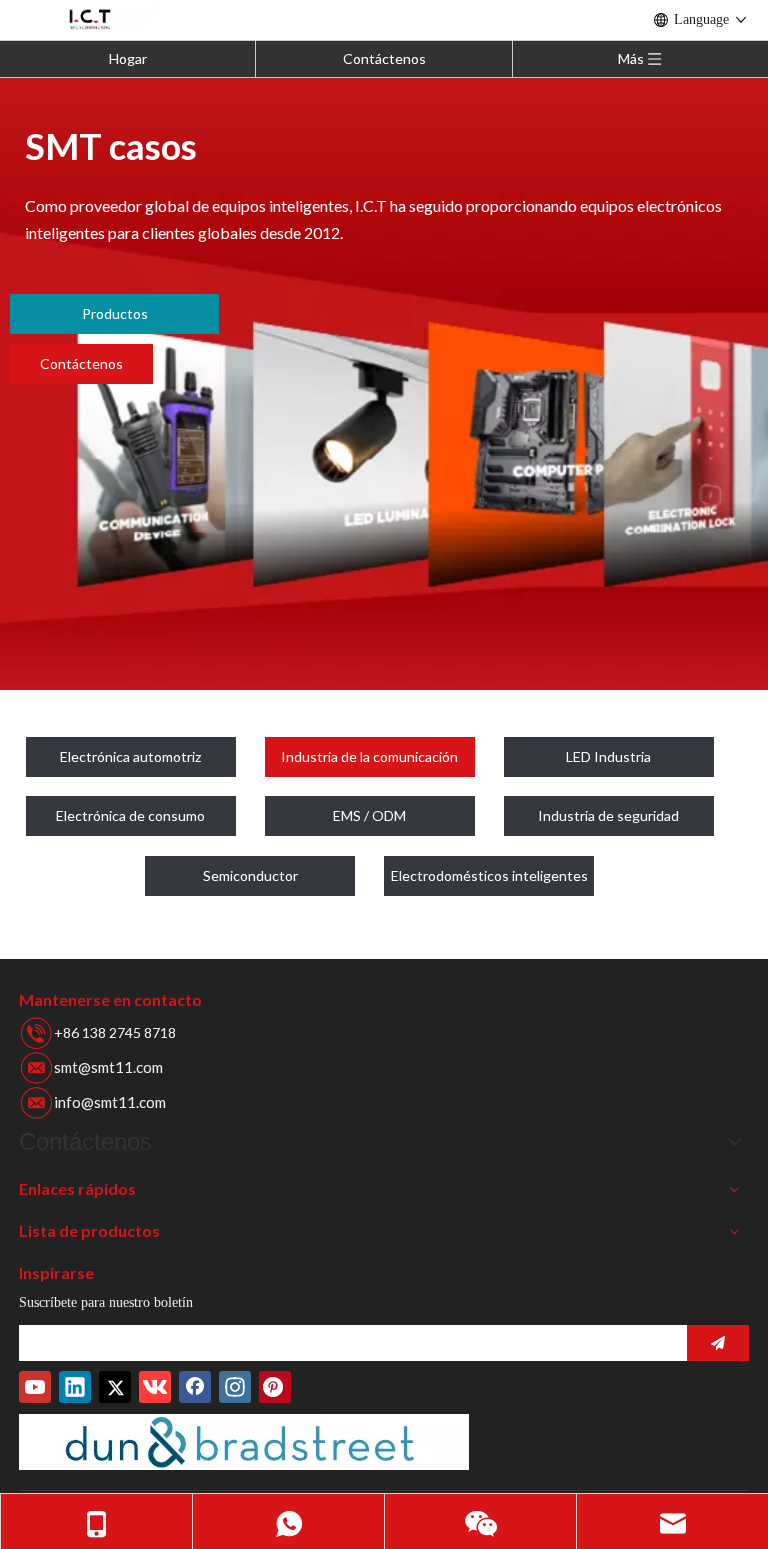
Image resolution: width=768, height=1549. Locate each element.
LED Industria (608, 756)
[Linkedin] (75, 1387)
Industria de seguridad (608, 815)
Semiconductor (250, 875)
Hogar (128, 58)
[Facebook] (195, 1387)
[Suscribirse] (718, 1343)
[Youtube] (35, 1387)
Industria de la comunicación (369, 756)
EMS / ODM (369, 815)
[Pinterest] (275, 1387)
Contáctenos (384, 58)
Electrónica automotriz (130, 756)
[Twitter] (115, 1387)
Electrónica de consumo (130, 815)
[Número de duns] (244, 1442)
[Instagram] (235, 1387)
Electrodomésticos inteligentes (489, 875)
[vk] (155, 1387)
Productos (115, 313)
